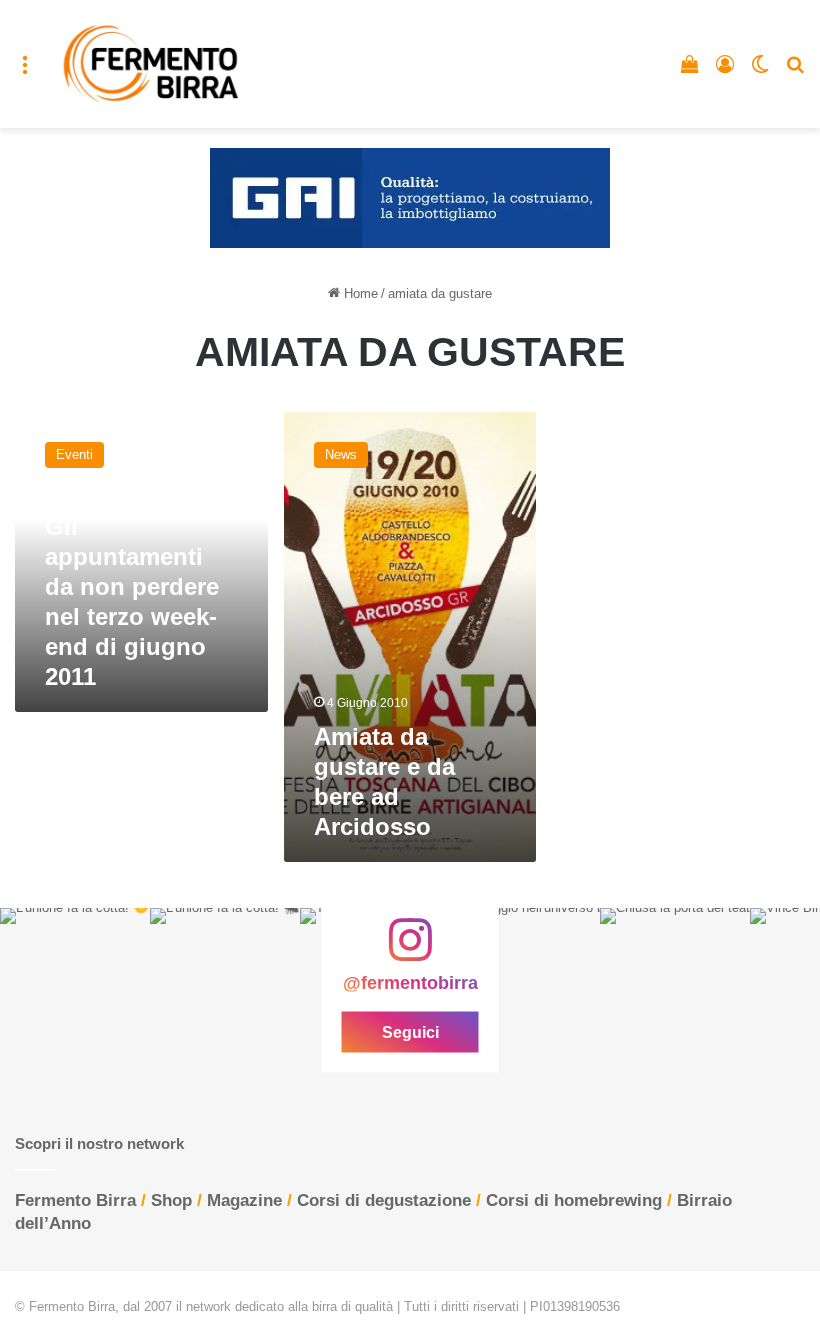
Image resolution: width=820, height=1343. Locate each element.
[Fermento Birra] (152, 64)
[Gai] (410, 197)
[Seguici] (410, 950)
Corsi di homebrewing (574, 1200)
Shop (171, 1200)
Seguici (410, 1031)
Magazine (244, 1200)
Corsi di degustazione (384, 1200)
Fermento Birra (75, 1200)
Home (359, 293)
